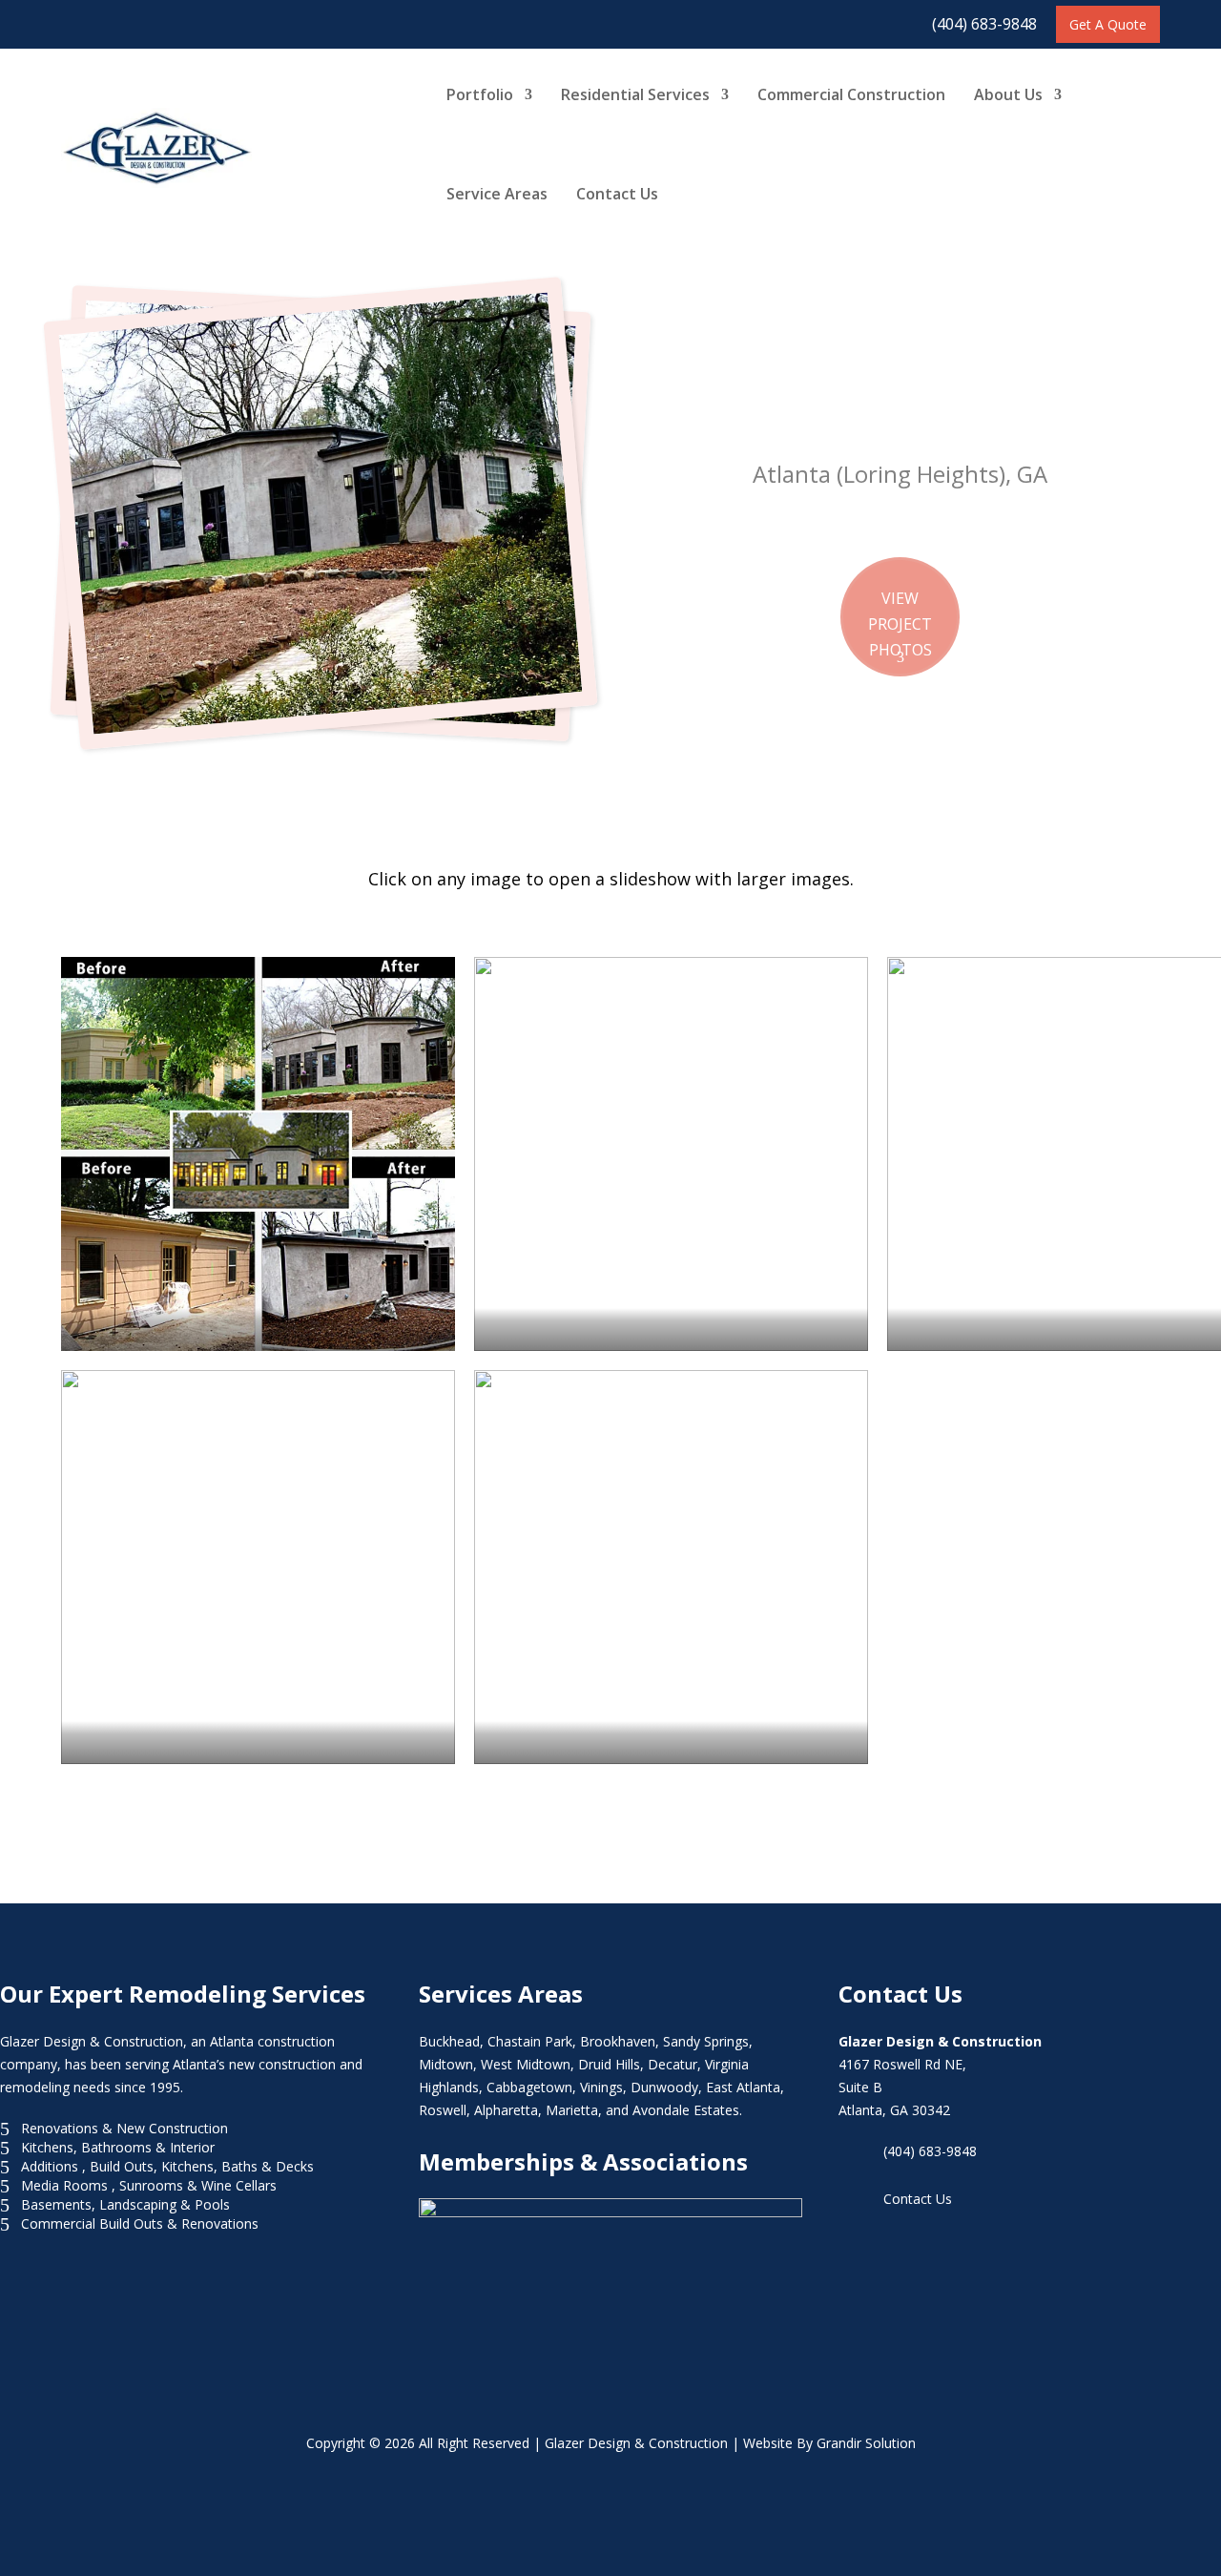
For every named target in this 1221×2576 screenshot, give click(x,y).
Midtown (446, 2064)
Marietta (572, 2110)
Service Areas (497, 194)
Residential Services (635, 94)
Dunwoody (664, 2087)
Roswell (443, 2110)
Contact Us (617, 194)
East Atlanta (743, 2087)
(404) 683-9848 (984, 24)
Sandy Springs (706, 2041)
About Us (1008, 94)
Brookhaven (618, 2041)
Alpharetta (506, 2110)
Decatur (673, 2064)
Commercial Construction (851, 94)
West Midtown (526, 2064)
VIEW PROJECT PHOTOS (900, 624)
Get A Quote (1108, 24)
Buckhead (449, 2041)
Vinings (601, 2087)
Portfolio (480, 94)
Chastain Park (530, 2041)
